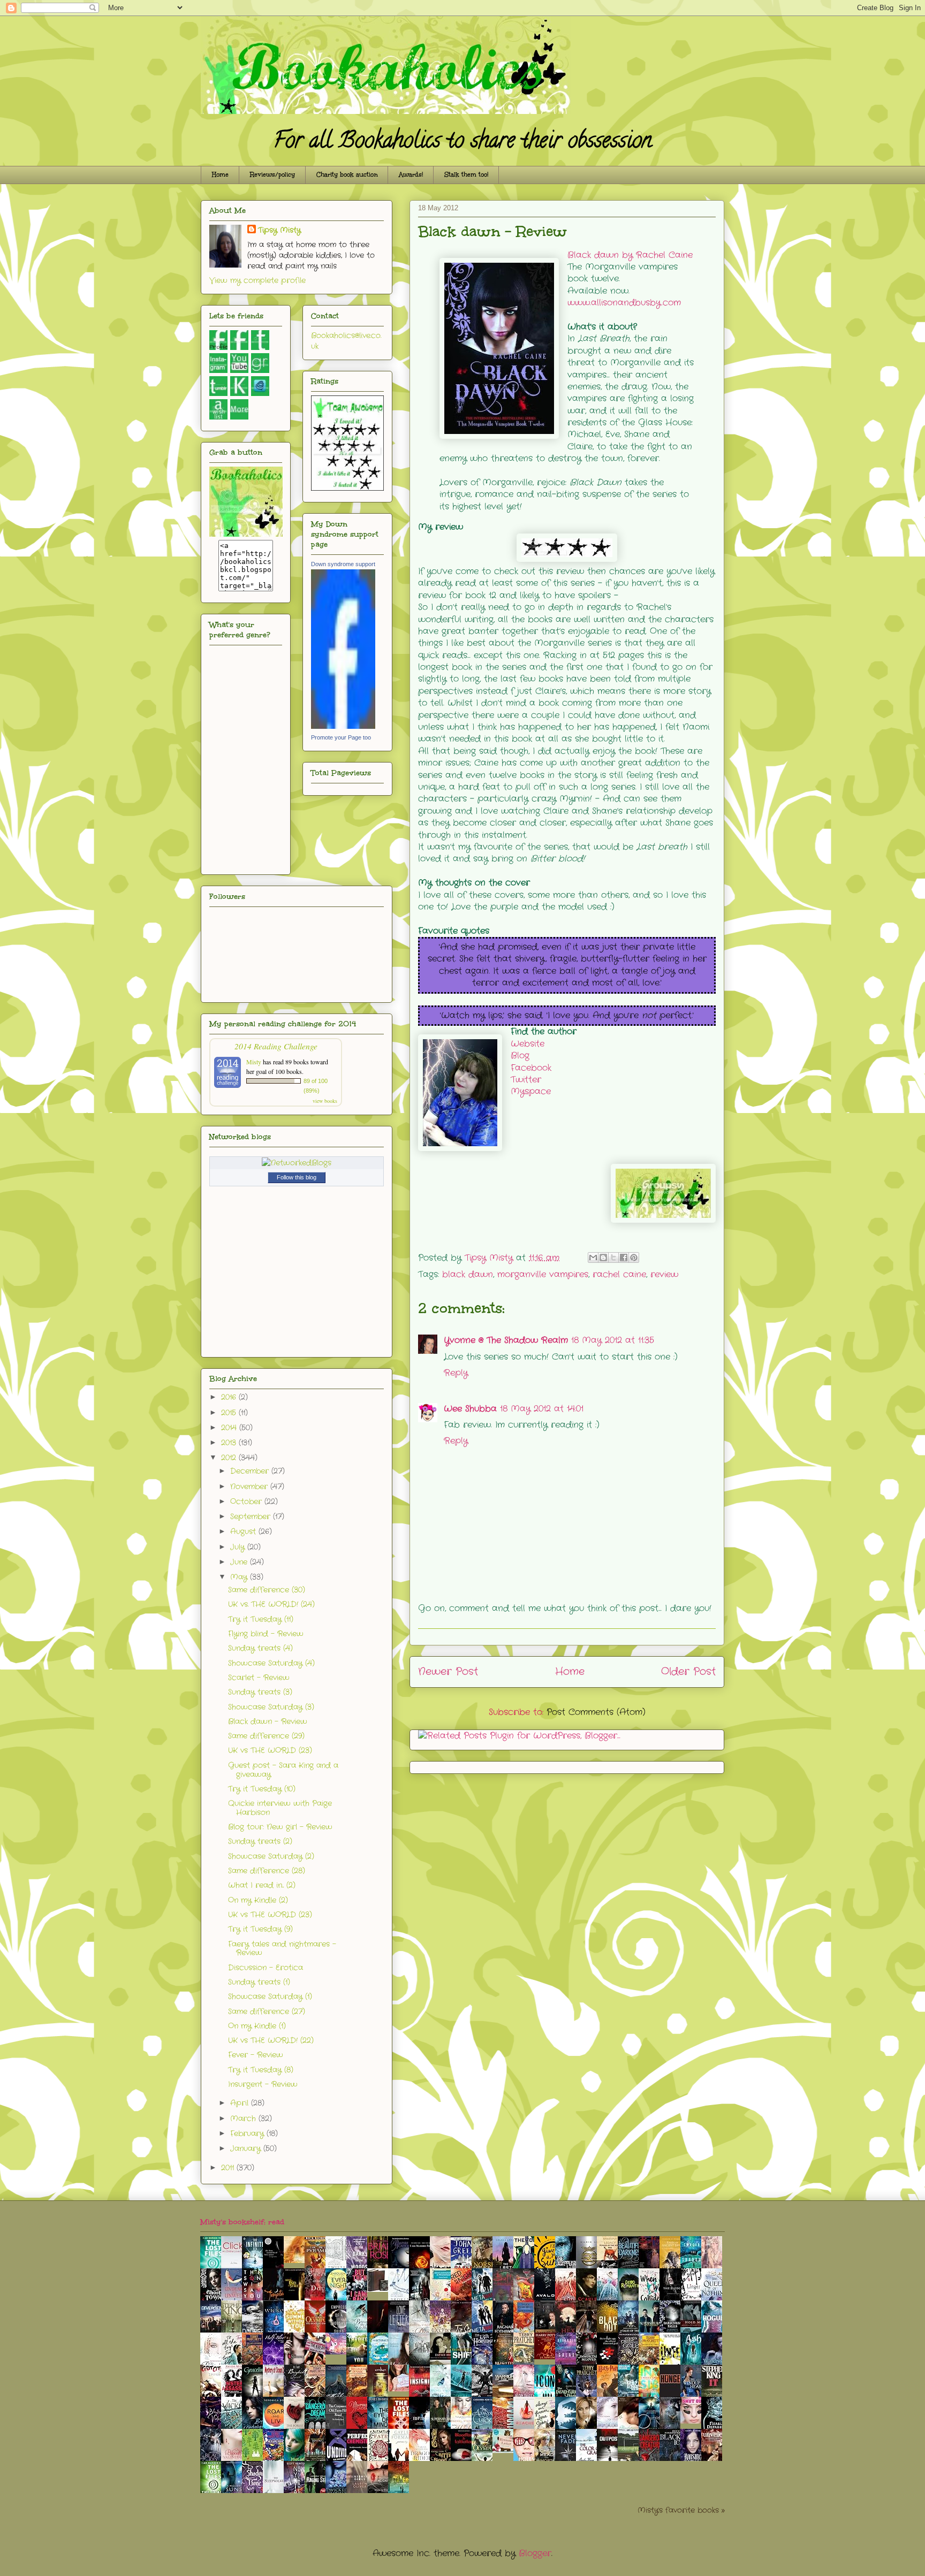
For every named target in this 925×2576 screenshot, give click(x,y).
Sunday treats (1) (259, 1982)
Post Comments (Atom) (596, 1712)
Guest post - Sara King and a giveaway (283, 1770)
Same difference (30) (267, 1590)
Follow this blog (297, 1177)
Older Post (688, 1672)
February (248, 2133)
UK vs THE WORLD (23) (270, 1750)
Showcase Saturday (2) (271, 1856)
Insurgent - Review (263, 2084)
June (240, 1562)
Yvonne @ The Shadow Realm (506, 1340)
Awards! (411, 175)
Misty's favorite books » (681, 2510)
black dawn (468, 1274)
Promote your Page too (341, 737)
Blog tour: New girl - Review (280, 1827)
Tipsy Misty (279, 230)
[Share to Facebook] (624, 1257)
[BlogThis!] (603, 1257)
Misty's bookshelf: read (242, 2222)
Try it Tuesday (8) (261, 2070)
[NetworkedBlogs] (297, 1163)
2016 (230, 1397)
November (250, 1487)
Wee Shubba (470, 1409)
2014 (230, 1428)
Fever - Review (256, 2055)
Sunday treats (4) (260, 1648)
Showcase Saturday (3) (271, 1707)
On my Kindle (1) (257, 2026)
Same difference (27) (267, 2011)
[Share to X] (613, 1257)
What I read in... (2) (262, 1885)
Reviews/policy (272, 175)
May (240, 1577)
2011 (229, 2168)
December (251, 1471)
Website (528, 1044)
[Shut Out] (694, 2421)
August (244, 1531)
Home (220, 175)
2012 (230, 1458)
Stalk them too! (466, 175)
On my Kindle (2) (258, 1900)
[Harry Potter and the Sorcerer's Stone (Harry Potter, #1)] (548, 2357)
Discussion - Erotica (266, 1968)
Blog (520, 1055)
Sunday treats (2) (260, 1841)
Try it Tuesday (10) (262, 1789)
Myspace (531, 1091)
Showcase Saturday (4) (271, 1663)
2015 (230, 1413)
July (239, 1547)
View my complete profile (257, 280)
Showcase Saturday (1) (270, 1996)
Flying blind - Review (266, 1634)
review (664, 1274)
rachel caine (619, 1274)
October (247, 1502)
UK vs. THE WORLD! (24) (271, 1604)
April (241, 2103)
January (247, 2148)
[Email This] (593, 1257)
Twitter (526, 1080)
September (252, 1516)
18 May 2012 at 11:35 (613, 1340)
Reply (456, 1373)
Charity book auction (347, 175)
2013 (230, 1443)
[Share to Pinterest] (634, 1257)
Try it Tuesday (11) (261, 1619)
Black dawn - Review (268, 1721)
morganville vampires (543, 1274)
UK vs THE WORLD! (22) (271, 2040)
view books (325, 1101)
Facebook (531, 1068)
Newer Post (448, 1672)
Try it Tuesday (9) (260, 1929)
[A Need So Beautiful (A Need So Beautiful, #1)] (297, 2261)
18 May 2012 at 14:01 (542, 1409)
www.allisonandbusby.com (624, 303)
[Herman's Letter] (506, 2451)
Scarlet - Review (259, 1678)
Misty (254, 1062)
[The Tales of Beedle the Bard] (381, 2289)
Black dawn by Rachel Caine (630, 255)
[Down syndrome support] (343, 727)
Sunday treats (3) (260, 1692)
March (244, 2118)
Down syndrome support (343, 564)
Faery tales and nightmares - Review (282, 1949)
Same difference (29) (266, 1736)
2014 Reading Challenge (276, 1046)
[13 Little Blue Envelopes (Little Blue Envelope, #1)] (401, 2389)
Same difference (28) (267, 1871)
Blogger (535, 2553)
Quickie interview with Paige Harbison (280, 1808)
